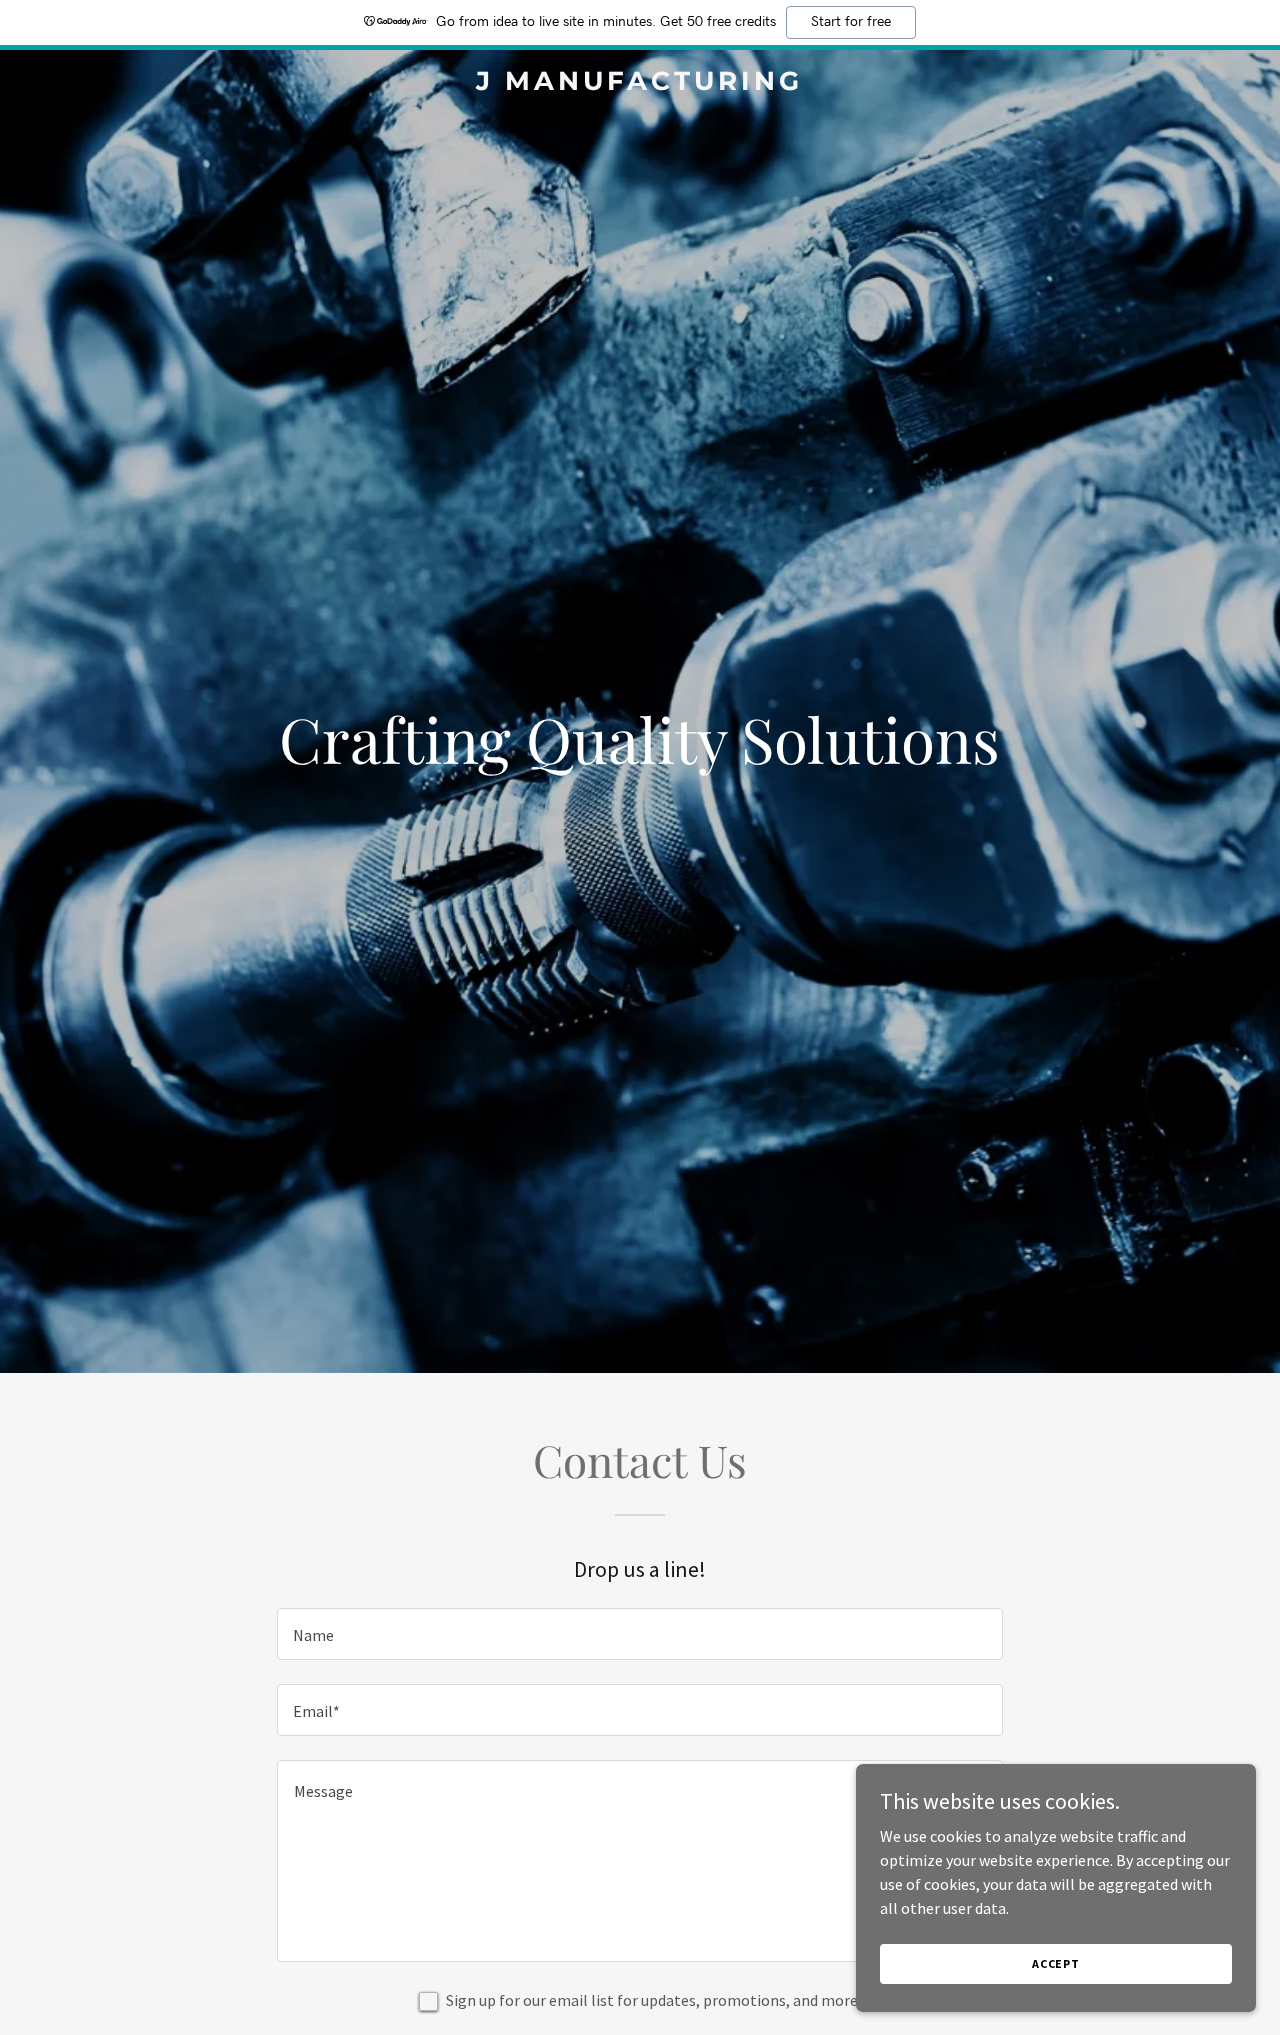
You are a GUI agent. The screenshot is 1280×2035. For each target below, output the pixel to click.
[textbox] (639, 1634)
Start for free (851, 22)
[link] (640, 84)
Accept (1056, 1963)
